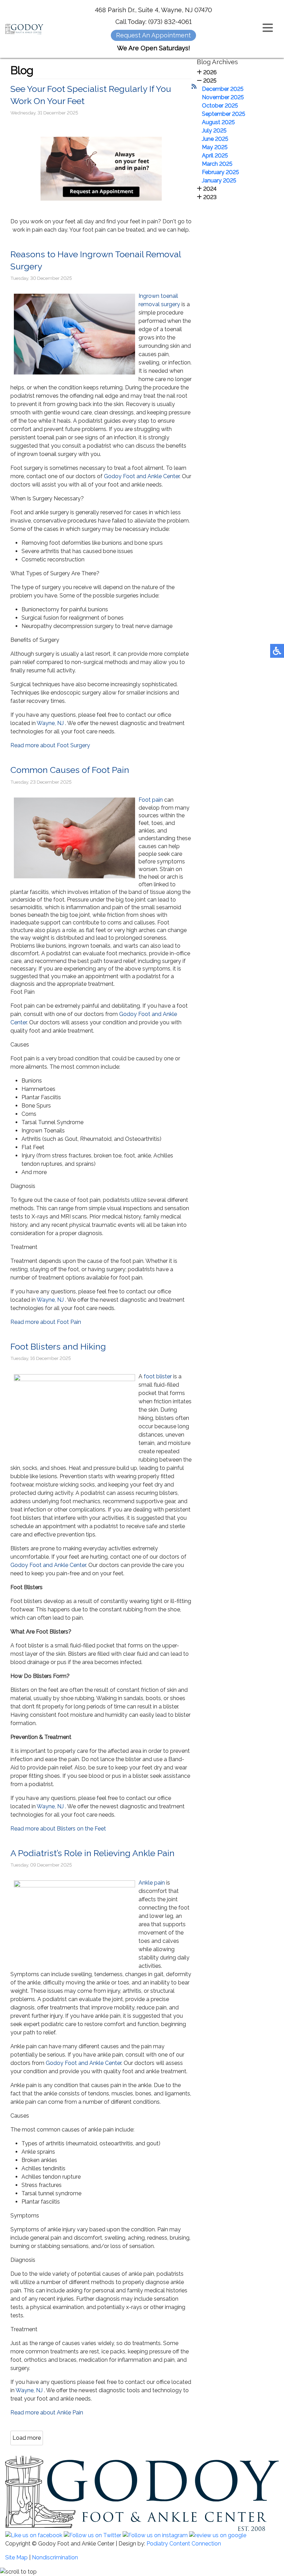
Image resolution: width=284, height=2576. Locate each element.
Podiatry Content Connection (184, 2544)
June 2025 (215, 139)
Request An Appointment (153, 35)
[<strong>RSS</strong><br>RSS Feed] (194, 87)
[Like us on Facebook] (34, 2535)
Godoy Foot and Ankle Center (142, 476)
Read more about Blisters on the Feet (58, 1829)
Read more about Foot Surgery (50, 745)
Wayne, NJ (50, 723)
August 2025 (218, 122)
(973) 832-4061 (170, 22)
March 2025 (217, 164)
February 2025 (220, 172)
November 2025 (223, 97)
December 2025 (223, 89)
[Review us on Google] (218, 2535)
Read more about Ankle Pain (47, 2413)
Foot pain (151, 800)
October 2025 (220, 106)
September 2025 (224, 114)
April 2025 (215, 156)
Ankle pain (152, 1883)
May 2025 (215, 147)
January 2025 (219, 180)
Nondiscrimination (55, 2557)
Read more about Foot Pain (46, 1322)
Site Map (16, 2557)
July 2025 (214, 131)
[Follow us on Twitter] (92, 2535)
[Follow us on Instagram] (155, 2535)
